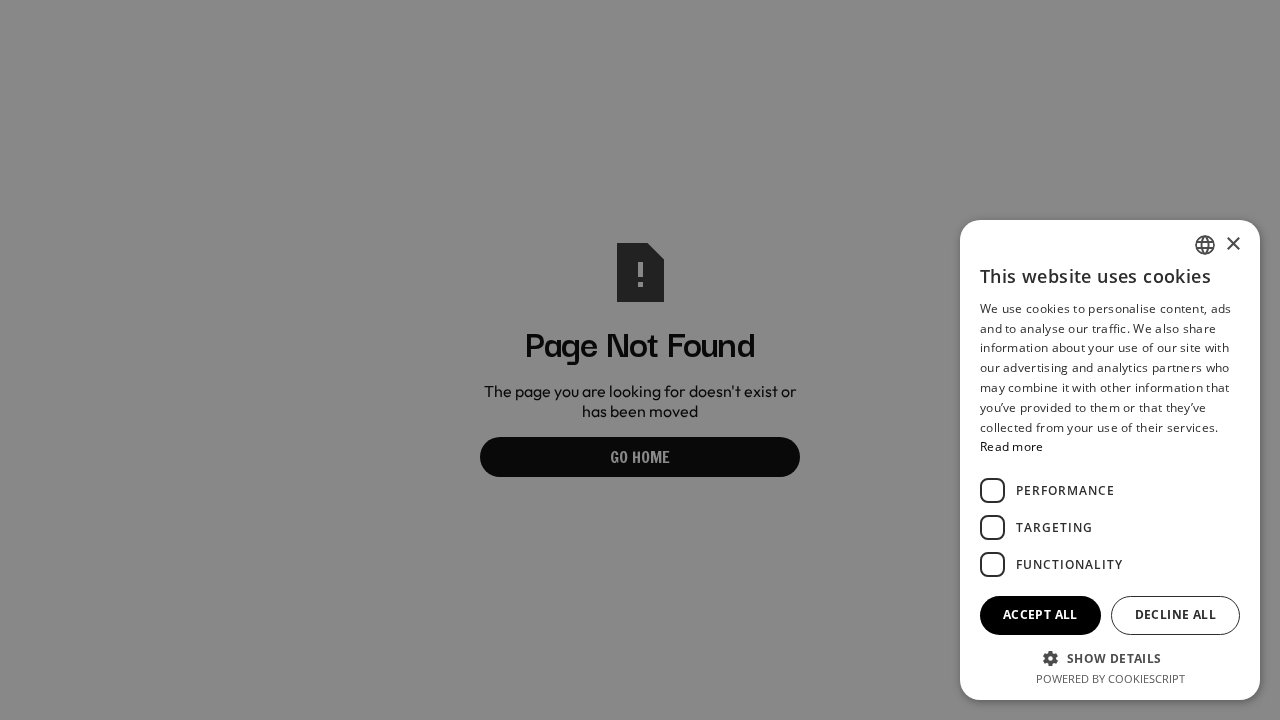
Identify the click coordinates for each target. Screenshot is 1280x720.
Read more (1012, 446)
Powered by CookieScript (1110, 678)
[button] (1110, 657)
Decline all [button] (1175, 614)
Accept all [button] (1040, 614)
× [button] (1232, 244)
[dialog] (640, 360)
